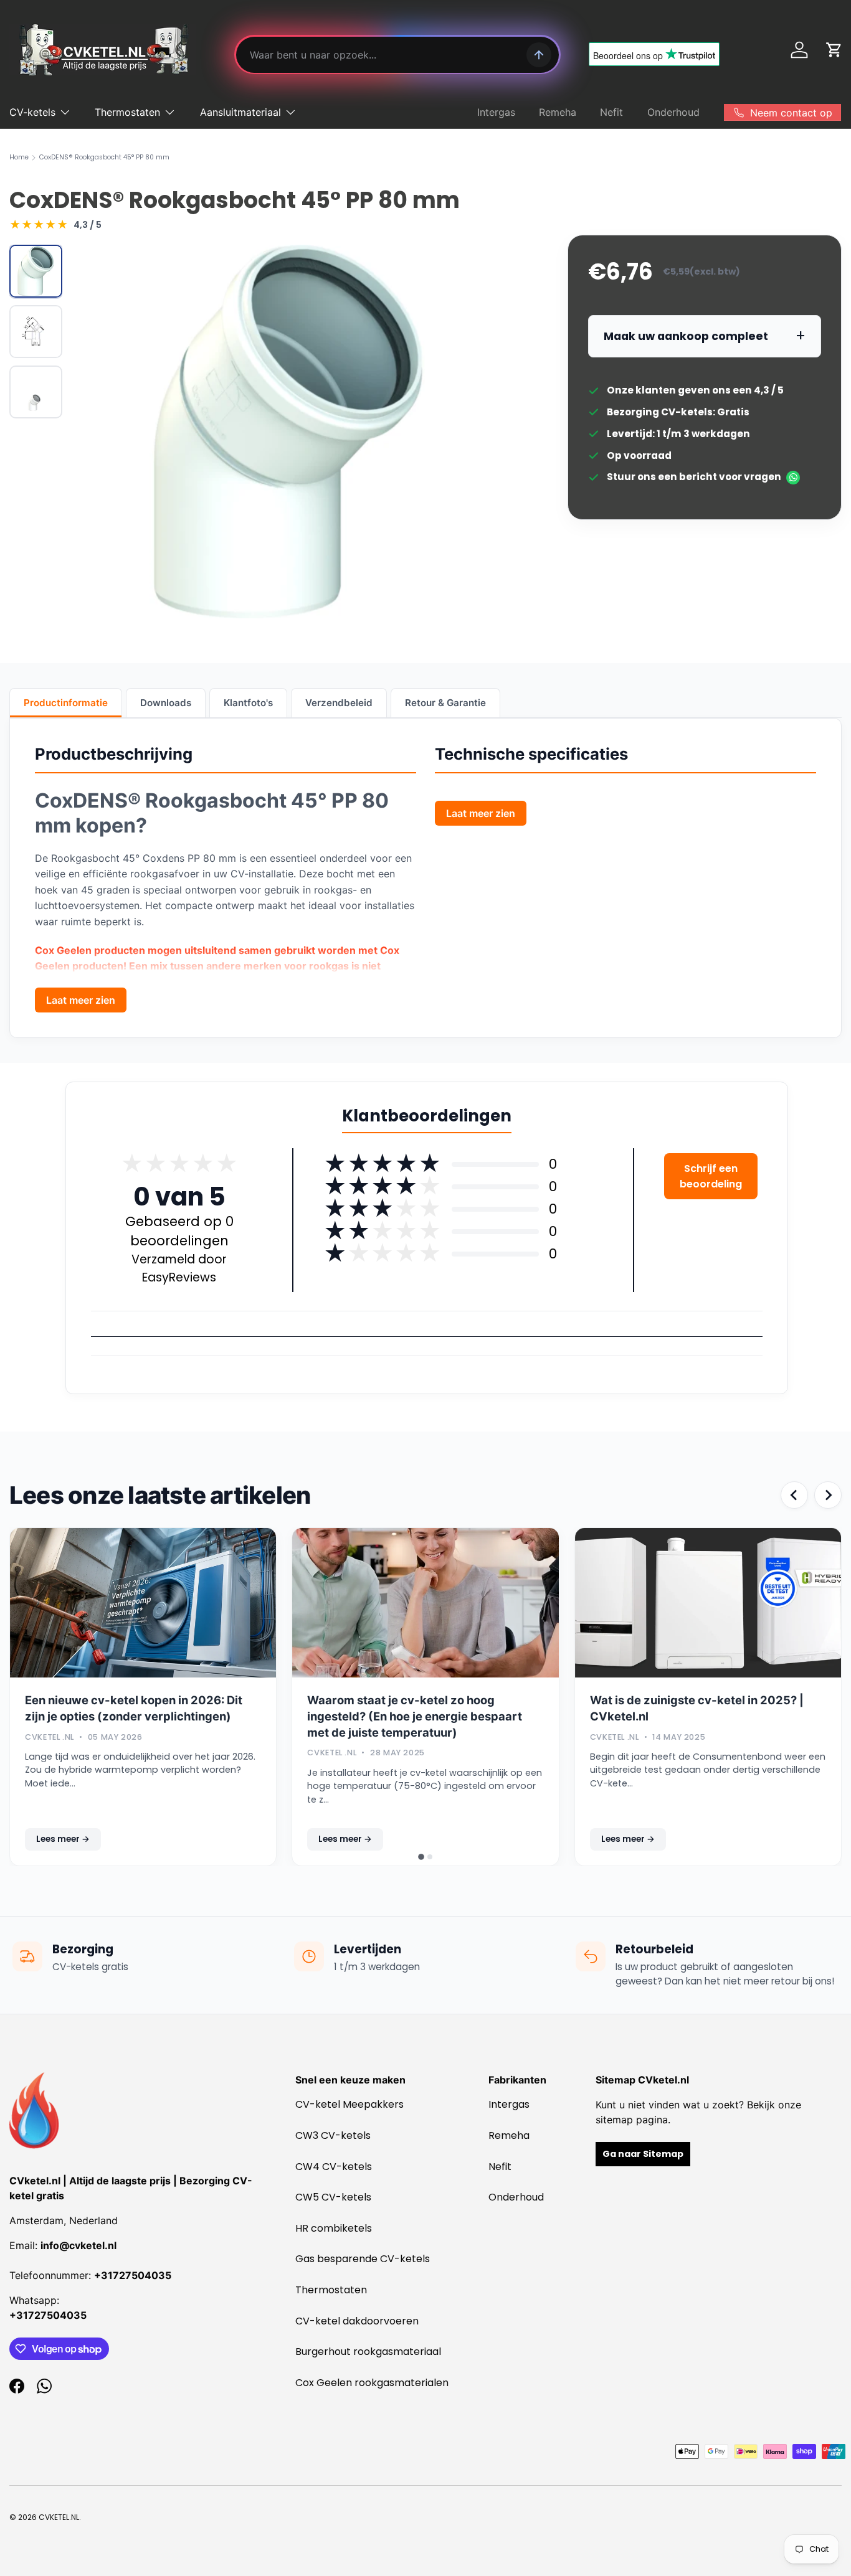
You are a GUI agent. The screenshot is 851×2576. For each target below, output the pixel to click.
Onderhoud (673, 112)
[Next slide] (828, 1495)
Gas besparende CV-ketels (363, 2259)
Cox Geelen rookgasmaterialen (372, 2383)
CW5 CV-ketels (333, 2197)
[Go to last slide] (794, 1495)
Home (19, 158)
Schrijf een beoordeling (711, 1176)
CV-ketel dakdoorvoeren (357, 2321)
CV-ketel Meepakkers (349, 2104)
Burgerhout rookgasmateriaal (368, 2352)
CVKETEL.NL (59, 2517)
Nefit (611, 112)
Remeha (558, 112)
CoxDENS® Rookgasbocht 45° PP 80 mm (104, 158)
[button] (834, 50)
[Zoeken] (539, 55)
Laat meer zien (81, 1000)
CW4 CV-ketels (334, 2167)
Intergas (496, 112)
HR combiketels (334, 2228)
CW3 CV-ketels (333, 2135)
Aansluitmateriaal (240, 112)
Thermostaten (127, 112)
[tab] (421, 1857)
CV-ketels (32, 112)
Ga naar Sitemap (643, 2154)
